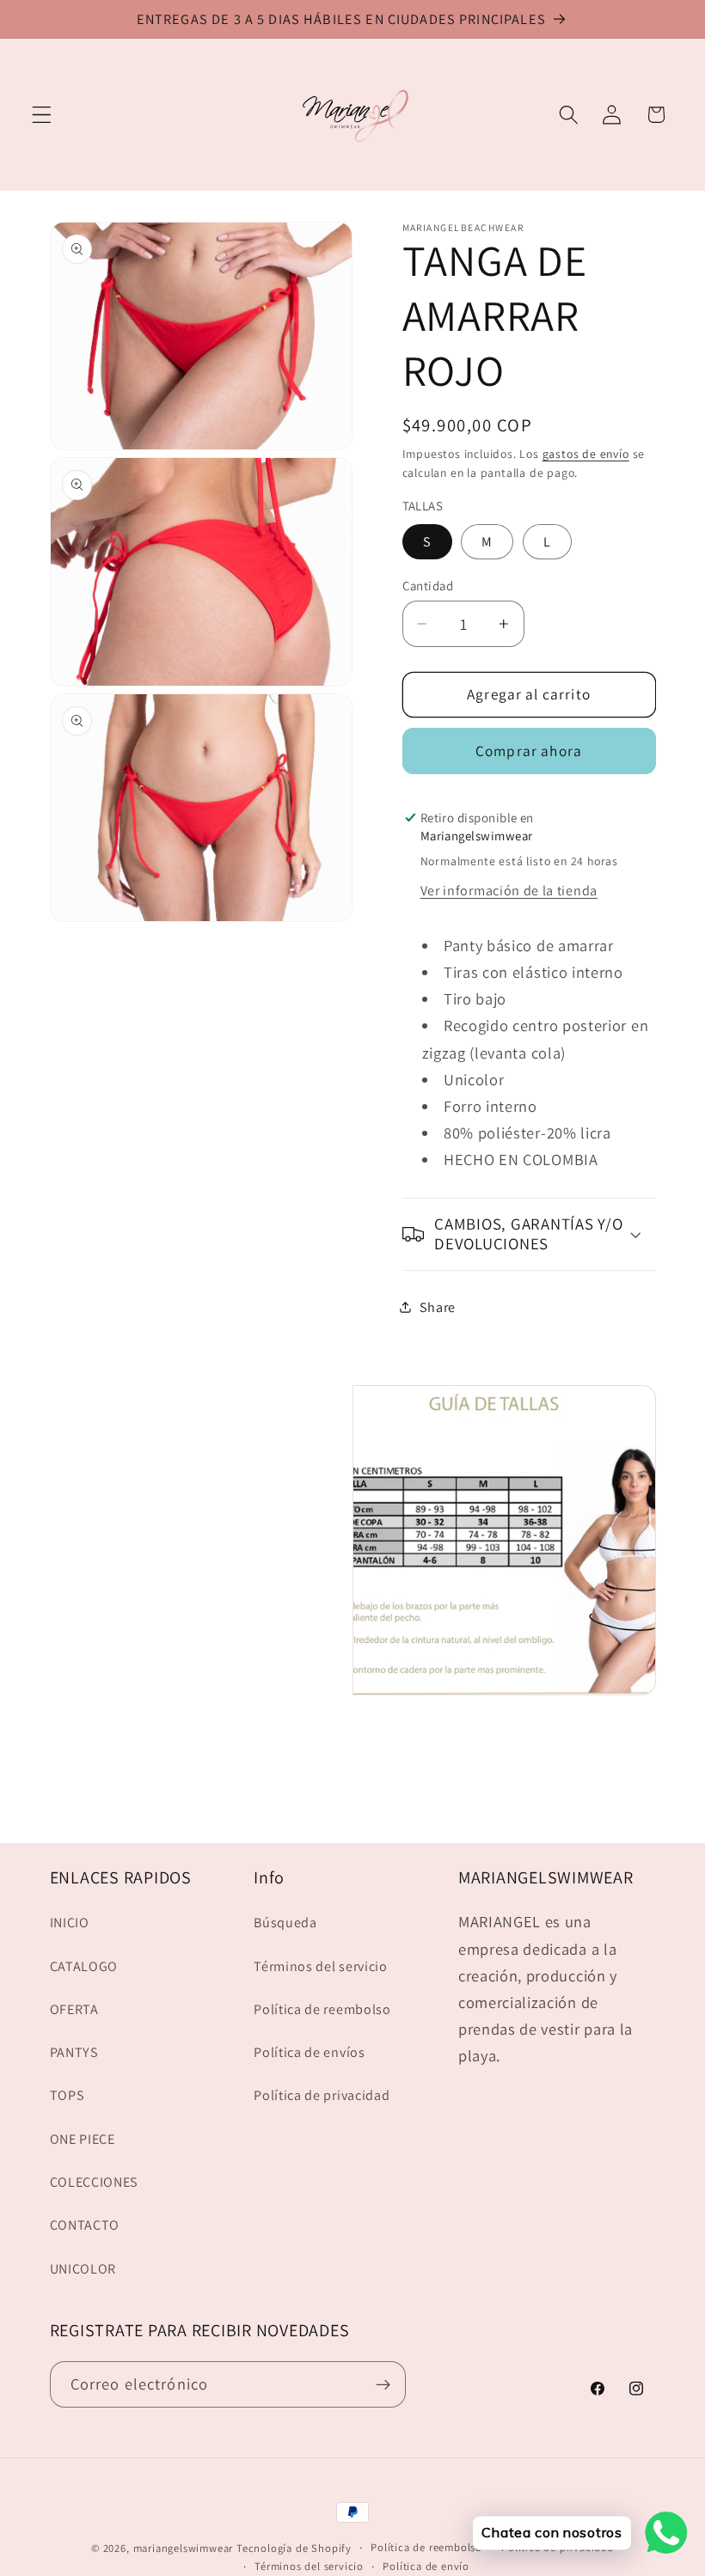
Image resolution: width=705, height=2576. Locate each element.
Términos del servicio (321, 1966)
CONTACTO (85, 2225)
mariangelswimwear (184, 2548)
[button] (42, 115)
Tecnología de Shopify (294, 2548)
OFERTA (74, 2009)
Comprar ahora (529, 751)
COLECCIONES (95, 2182)
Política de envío (426, 2566)
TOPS (67, 2095)
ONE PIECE (83, 2139)
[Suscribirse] (383, 2384)
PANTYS (74, 2052)
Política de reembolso (322, 2009)
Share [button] (438, 1307)
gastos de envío (586, 454)
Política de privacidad (322, 2095)
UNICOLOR (83, 2269)
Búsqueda (285, 1923)
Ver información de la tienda (509, 891)
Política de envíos (309, 2052)
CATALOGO (84, 1966)
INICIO (70, 1923)
